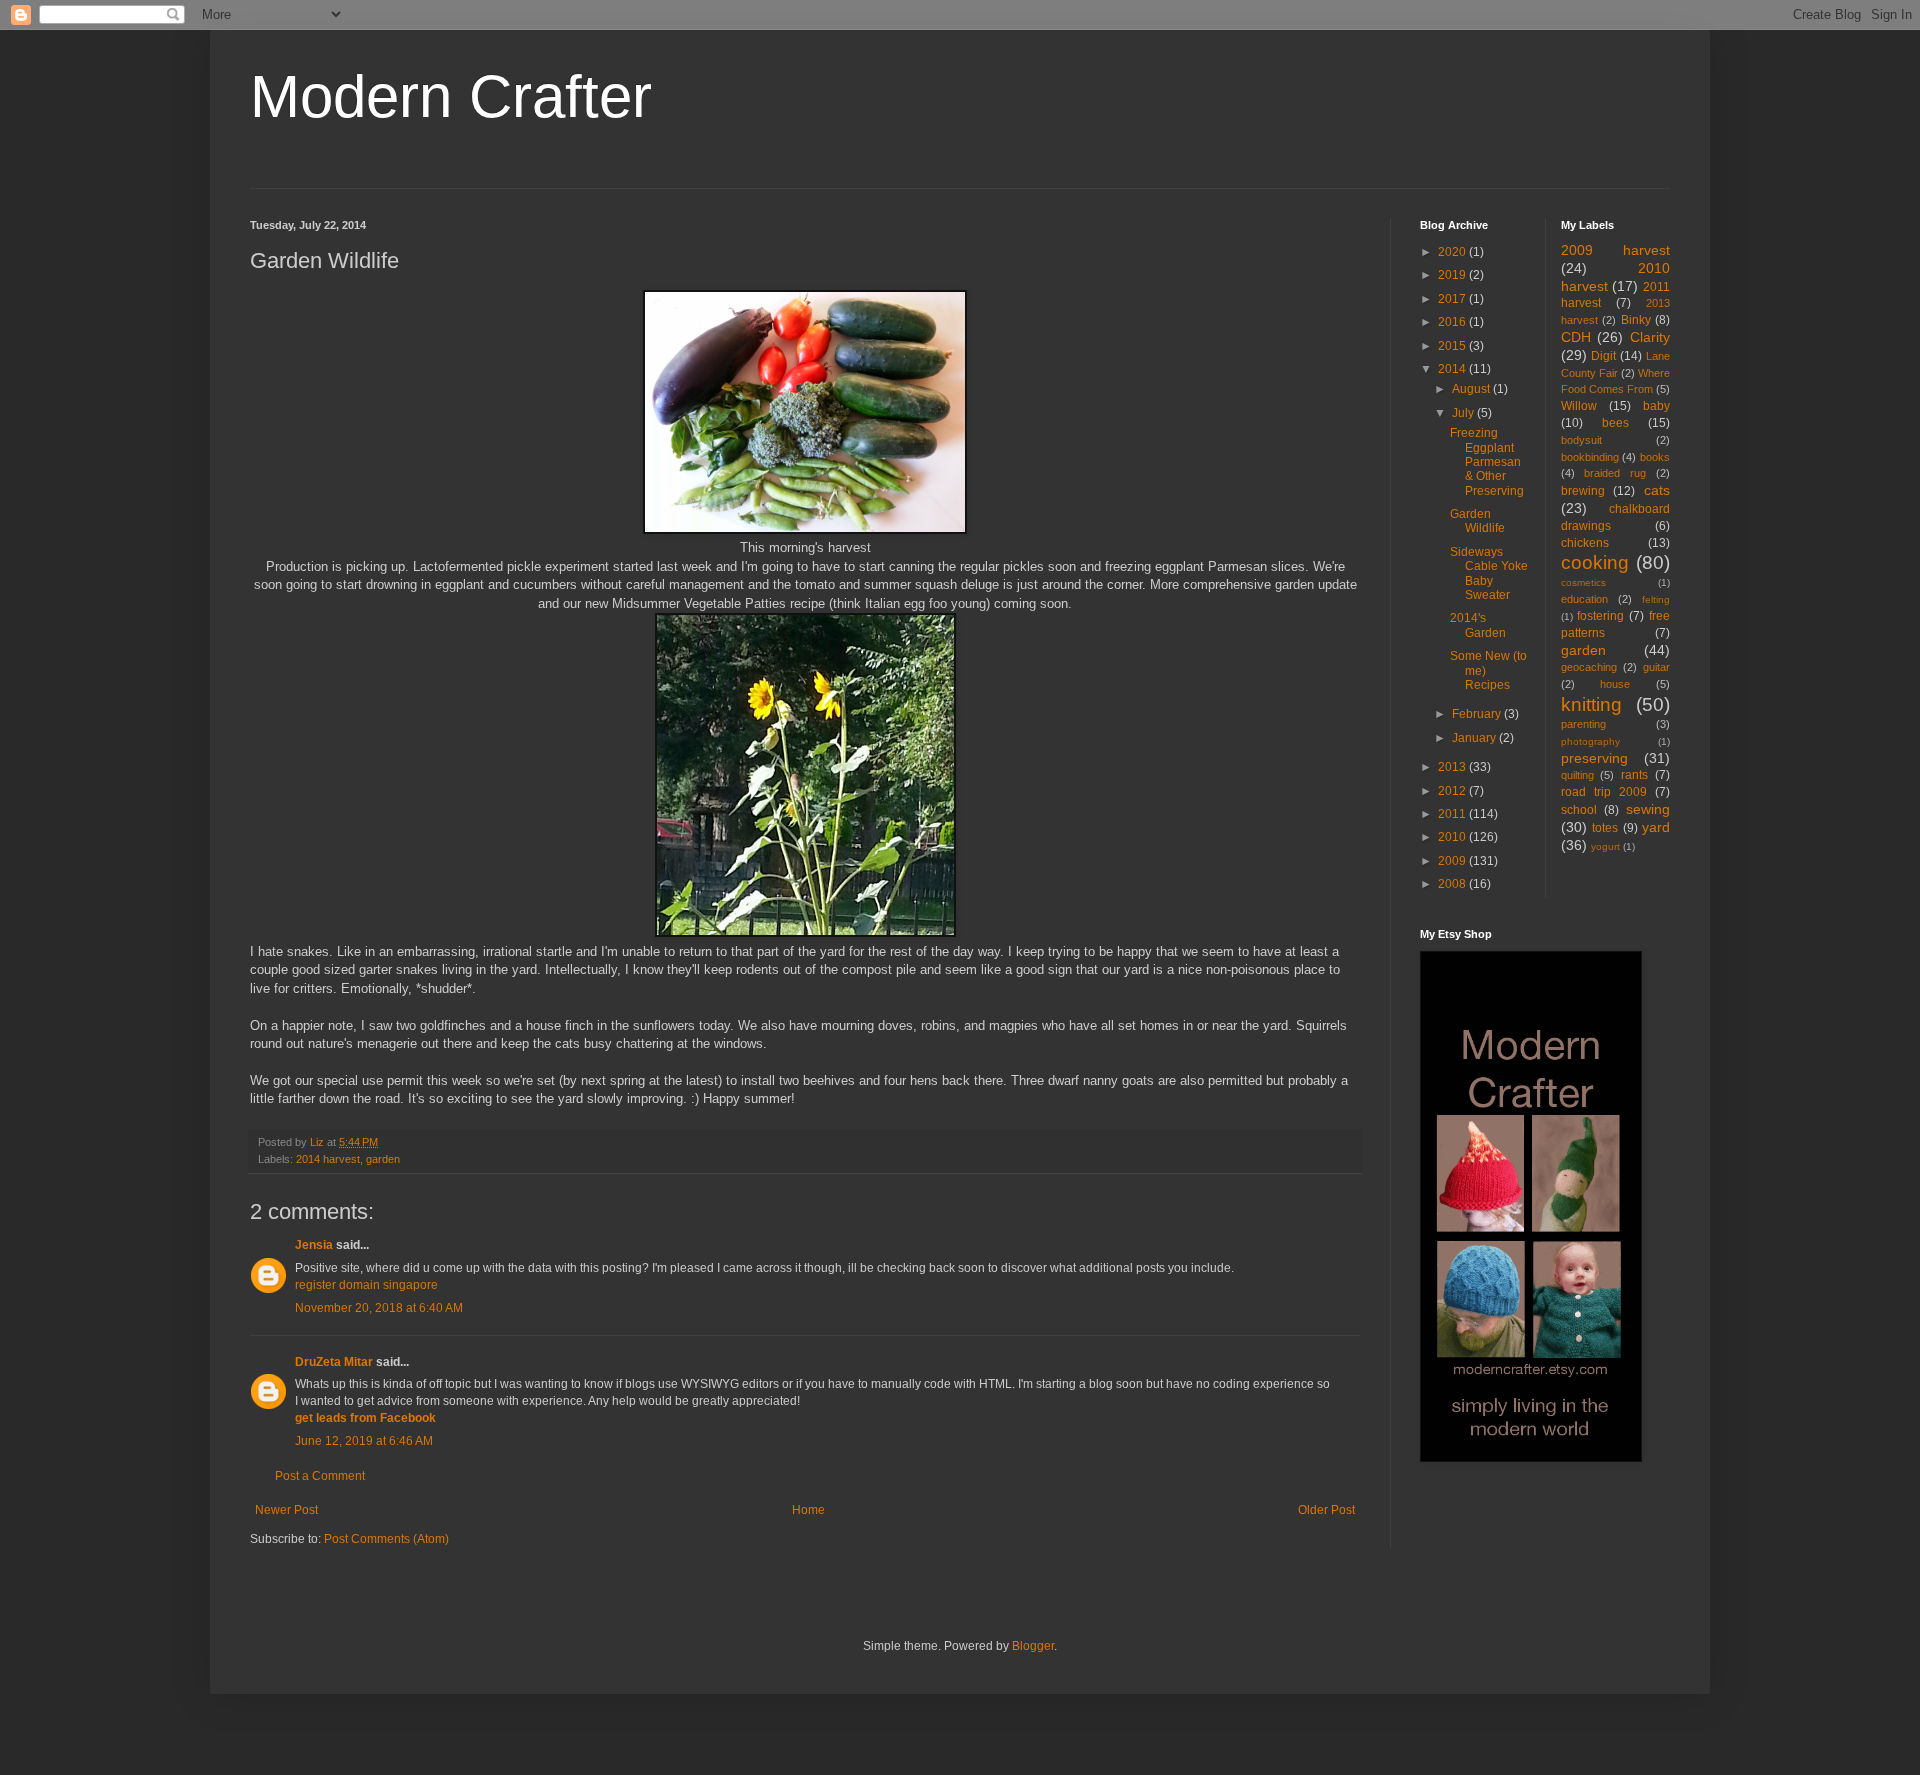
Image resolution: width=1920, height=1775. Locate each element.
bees (1615, 423)
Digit (1603, 356)
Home (808, 1510)
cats (1657, 490)
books (1655, 457)
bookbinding (1590, 457)
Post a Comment (320, 1476)
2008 (1453, 884)
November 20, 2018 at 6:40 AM (379, 1308)
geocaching (1589, 667)
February (1478, 714)
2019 (1453, 275)
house (1615, 684)
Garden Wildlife (1477, 521)
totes (1605, 828)
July (1464, 413)
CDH (1576, 337)
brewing (1583, 491)
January (1475, 738)
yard (1656, 827)
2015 (1453, 346)
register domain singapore (366, 1285)
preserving (1594, 758)
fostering (1600, 616)
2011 (1453, 814)
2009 (1453, 861)
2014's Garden (1478, 625)
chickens (1585, 543)
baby (1656, 406)
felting (1656, 599)
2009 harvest (1616, 250)
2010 (1453, 837)
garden (383, 1159)
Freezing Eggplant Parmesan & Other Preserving (1487, 462)
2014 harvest (328, 1159)
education (1584, 599)
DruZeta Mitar (334, 1362)
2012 (1453, 791)
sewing (1648, 809)
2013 (1453, 767)
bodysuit (1581, 440)
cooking (1595, 562)
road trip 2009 (1604, 792)
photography (1590, 741)
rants (1634, 775)
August (1472, 389)
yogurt (1605, 846)
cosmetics (1583, 582)
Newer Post (286, 1510)
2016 (1453, 322)
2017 (1453, 299)
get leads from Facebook (365, 1418)
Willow (1579, 406)
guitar (1656, 667)
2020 (1453, 252)
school (1579, 810)
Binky (1636, 320)
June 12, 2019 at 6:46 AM (364, 1441)
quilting (1577, 775)
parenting (1583, 724)
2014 (1453, 369)
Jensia (314, 1245)
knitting (1591, 704)
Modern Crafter (451, 96)
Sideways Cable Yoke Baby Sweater (1489, 573)
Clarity (1650, 337)
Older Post (1326, 1510)
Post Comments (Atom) (386, 1539)
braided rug (1615, 473)
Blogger (1033, 1646)
